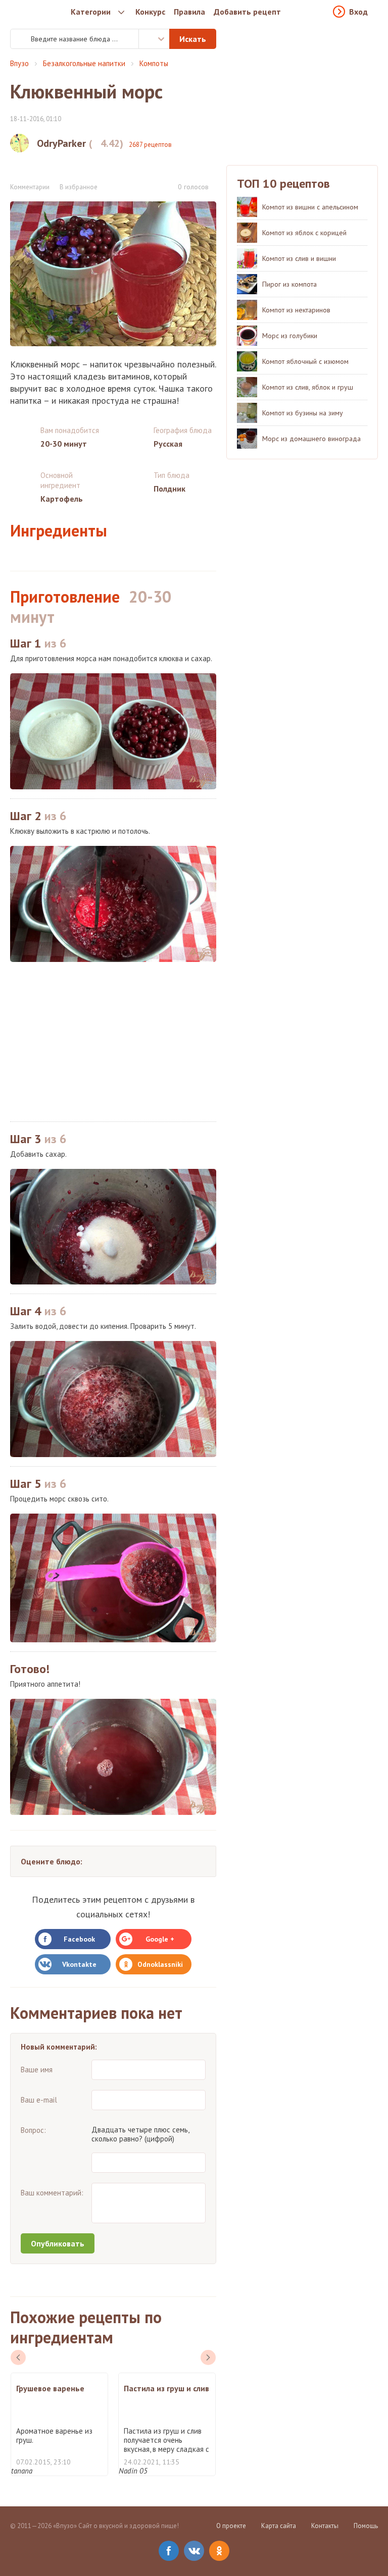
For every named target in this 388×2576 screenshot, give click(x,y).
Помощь (366, 2526)
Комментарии (30, 187)
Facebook (79, 1939)
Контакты (325, 2526)
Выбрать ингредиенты (154, 39)
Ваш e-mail (39, 2100)
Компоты (154, 63)
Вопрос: (33, 2130)
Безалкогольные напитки (84, 63)
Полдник (169, 489)
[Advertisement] (113, 1042)
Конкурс (150, 12)
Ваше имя (37, 2070)
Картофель (62, 499)
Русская (168, 444)
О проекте (231, 2526)
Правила (189, 12)
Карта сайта (279, 2526)
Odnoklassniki (160, 1964)
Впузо (19, 63)
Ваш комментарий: (52, 2193)
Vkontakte (79, 1964)
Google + (160, 1939)
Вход (358, 12)
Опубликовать (58, 2243)
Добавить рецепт (247, 12)
